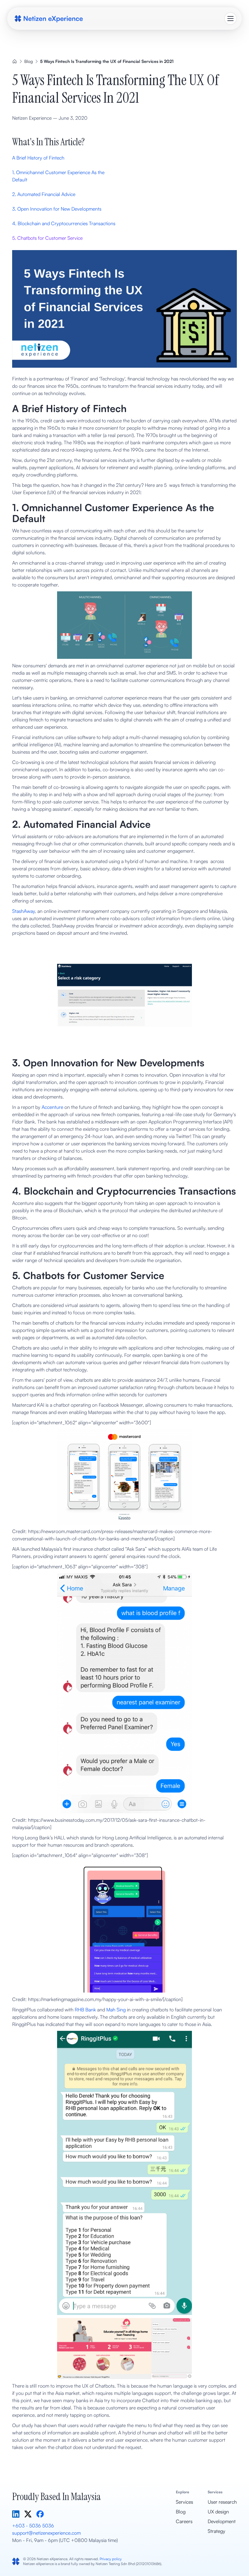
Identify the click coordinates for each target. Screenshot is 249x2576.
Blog (29, 61)
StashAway (24, 911)
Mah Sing (116, 2010)
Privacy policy (111, 2559)
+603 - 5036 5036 (33, 2526)
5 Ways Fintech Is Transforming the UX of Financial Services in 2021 (107, 61)
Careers (184, 2521)
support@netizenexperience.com (46, 2533)
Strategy (217, 2531)
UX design (218, 2512)
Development (222, 2521)
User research (222, 2502)
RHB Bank (85, 2010)
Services (184, 2502)
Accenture (52, 1107)
